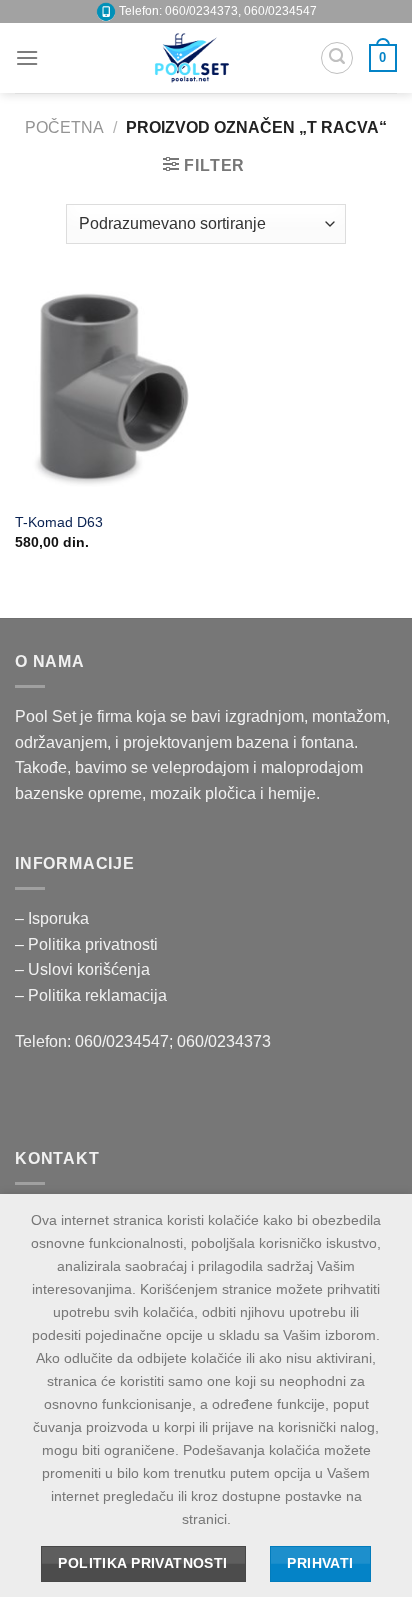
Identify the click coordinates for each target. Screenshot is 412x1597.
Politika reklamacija (97, 995)
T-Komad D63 (59, 522)
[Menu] (27, 57)
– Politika (50, 944)
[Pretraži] (337, 58)
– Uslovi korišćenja (82, 969)
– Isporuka (52, 918)
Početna (64, 127)
